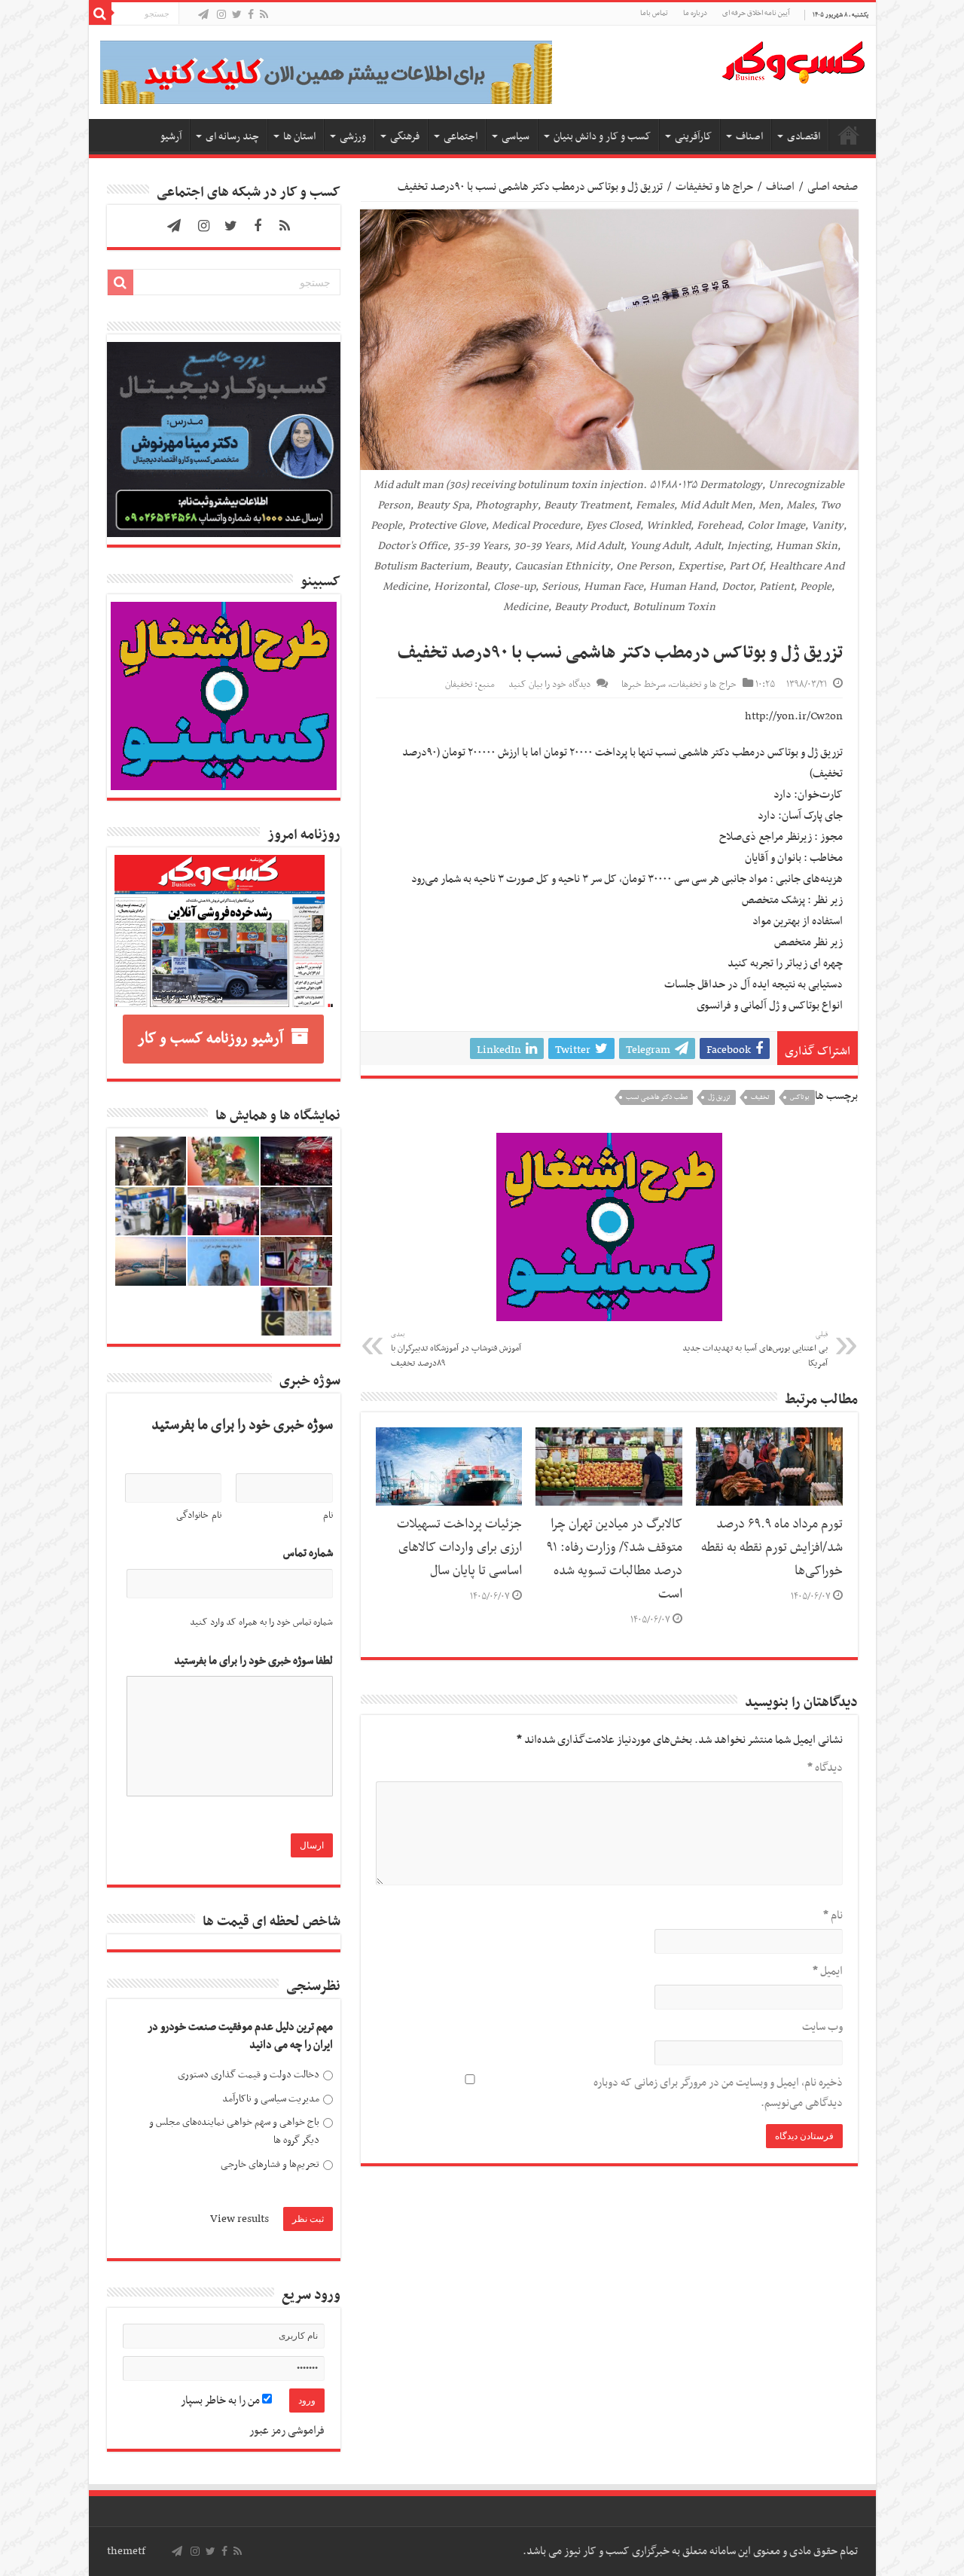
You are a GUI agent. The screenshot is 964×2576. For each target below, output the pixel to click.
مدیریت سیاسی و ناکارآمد (271, 2099)
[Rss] (264, 15)
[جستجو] (100, 14)
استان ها (299, 137)
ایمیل (828, 1971)
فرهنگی (405, 137)
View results (239, 2219)
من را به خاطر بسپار (221, 2401)
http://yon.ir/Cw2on (794, 716)
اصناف (749, 137)
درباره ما (695, 13)
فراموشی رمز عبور (287, 2431)
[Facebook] (251, 15)
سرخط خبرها (644, 685)
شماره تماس (308, 1554)
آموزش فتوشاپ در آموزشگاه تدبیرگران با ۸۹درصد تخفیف (456, 1350)
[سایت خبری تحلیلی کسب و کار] (793, 60)
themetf (126, 2551)
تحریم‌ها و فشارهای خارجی (270, 2164)
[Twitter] (237, 15)
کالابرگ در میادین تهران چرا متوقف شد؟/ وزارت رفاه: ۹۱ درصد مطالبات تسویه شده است (615, 1560)
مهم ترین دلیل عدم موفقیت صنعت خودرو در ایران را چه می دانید (240, 2036)
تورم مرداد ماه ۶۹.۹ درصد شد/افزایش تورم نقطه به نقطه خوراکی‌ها (772, 1548)
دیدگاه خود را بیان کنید (549, 685)
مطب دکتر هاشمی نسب (657, 1097)
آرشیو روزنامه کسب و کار (210, 1039)
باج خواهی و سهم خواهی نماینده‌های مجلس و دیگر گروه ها (234, 2131)
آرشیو (171, 137)
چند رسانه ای (232, 137)
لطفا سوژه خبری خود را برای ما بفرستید (253, 1661)
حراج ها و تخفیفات (714, 187)
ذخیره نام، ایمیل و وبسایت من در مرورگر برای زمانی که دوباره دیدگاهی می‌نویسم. (718, 2093)
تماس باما (654, 13)
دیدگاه (825, 1768)
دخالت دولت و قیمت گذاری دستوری (249, 2075)
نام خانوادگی (199, 1515)
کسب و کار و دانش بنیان (602, 137)
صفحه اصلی (849, 135)
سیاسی (516, 137)
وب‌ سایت (822, 2027)
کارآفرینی (693, 137)
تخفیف (760, 1097)
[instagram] (221, 15)
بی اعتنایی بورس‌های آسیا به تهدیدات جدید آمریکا (755, 1350)
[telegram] (203, 15)
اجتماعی (461, 137)
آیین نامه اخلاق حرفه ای (756, 13)
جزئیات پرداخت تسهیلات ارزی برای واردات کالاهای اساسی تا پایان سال (459, 1548)
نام (833, 1915)
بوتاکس (800, 1097)
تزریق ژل (719, 1097)
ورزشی (353, 137)
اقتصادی (804, 137)
